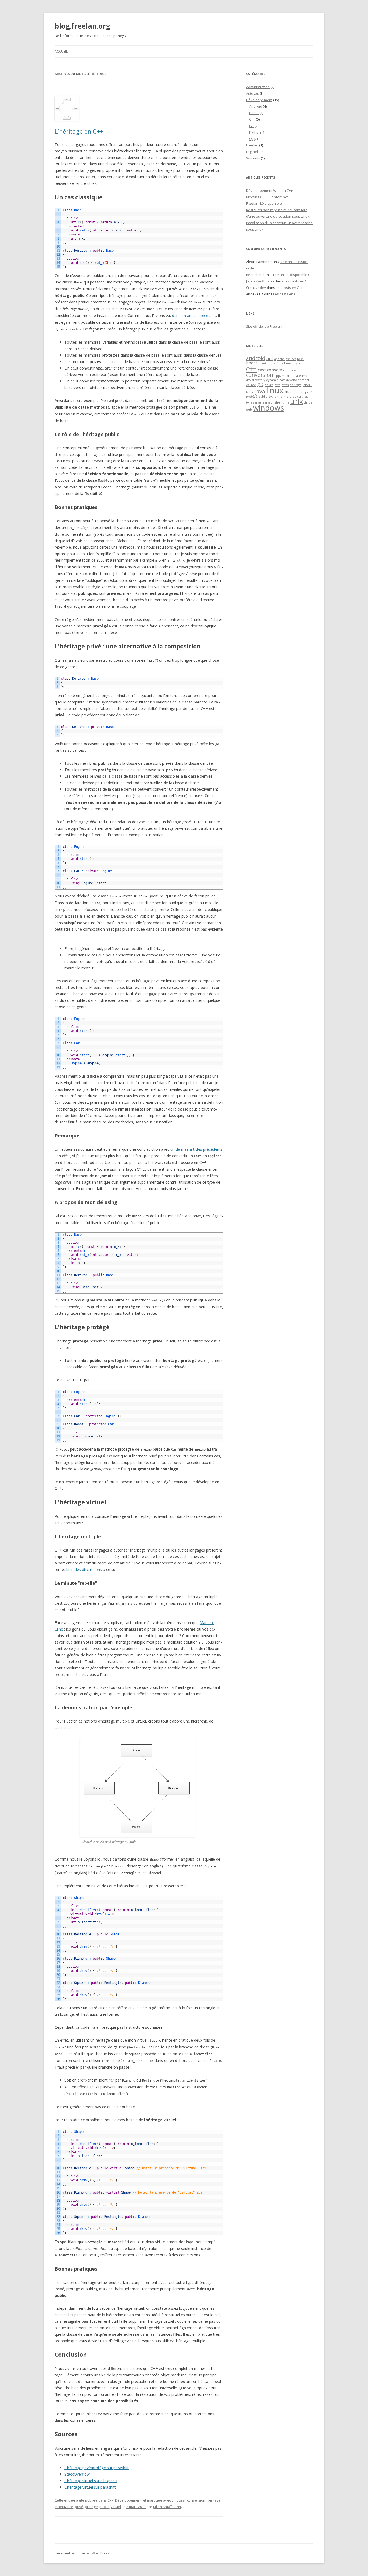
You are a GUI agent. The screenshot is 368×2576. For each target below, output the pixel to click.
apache (280, 359)
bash (300, 359)
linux (275, 390)
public (104, 2507)
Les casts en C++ (297, 281)
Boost (254, 113)
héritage (214, 2500)
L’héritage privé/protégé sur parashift (97, 2468)
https (285, 385)
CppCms (280, 376)
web (249, 409)
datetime (301, 376)
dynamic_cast (276, 380)
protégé (91, 2507)
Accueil (61, 51)
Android (256, 106)
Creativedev (256, 288)
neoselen (254, 275)
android (256, 358)
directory (258, 380)
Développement (128, 2500)
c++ (174, 2500)
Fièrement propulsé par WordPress (82, 2553)
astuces (291, 359)
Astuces (252, 93)
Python (255, 132)
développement (298, 380)
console (275, 370)
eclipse (251, 385)
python (273, 397)
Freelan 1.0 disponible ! (265, 203)
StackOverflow (77, 2474)
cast (182, 2500)
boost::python (294, 363)
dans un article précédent (194, 315)
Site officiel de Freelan (264, 326)
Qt (251, 139)
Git (251, 126)
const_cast (290, 370)
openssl (299, 392)
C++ (110, 2500)
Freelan (252, 145)
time (286, 402)
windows (268, 408)
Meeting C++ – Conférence (267, 197)
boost (252, 363)
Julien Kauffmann (167, 2507)
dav (248, 380)
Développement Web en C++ (269, 190)
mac (289, 392)
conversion (196, 2500)
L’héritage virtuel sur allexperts (91, 2481)
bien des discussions (84, 1569)
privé (79, 2507)
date (290, 376)
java (260, 391)
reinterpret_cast (291, 397)
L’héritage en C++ (79, 131)
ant (270, 358)
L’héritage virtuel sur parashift (90, 2487)
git (260, 384)
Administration (258, 87)
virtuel (116, 2507)
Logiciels (253, 152)
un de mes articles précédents (196, 1149)
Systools (253, 158)
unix (297, 401)
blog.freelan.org (82, 26)
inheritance (64, 2507)
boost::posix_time (271, 363)
